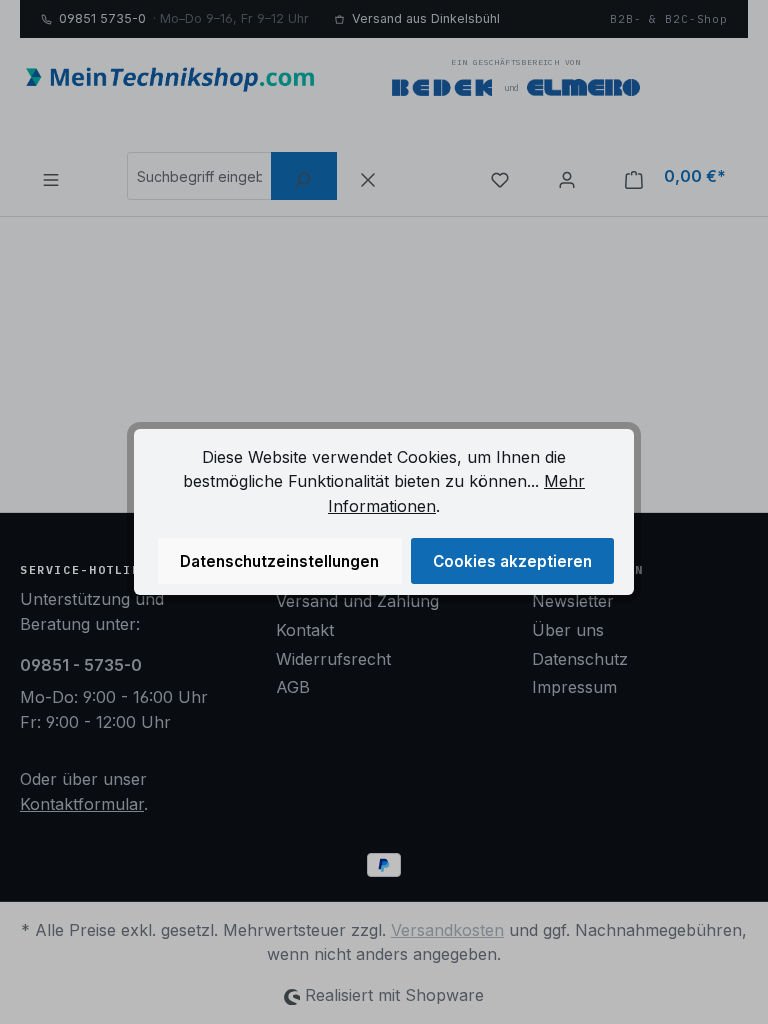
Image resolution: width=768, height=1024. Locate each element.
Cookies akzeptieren (512, 561)
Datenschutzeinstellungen (279, 561)
